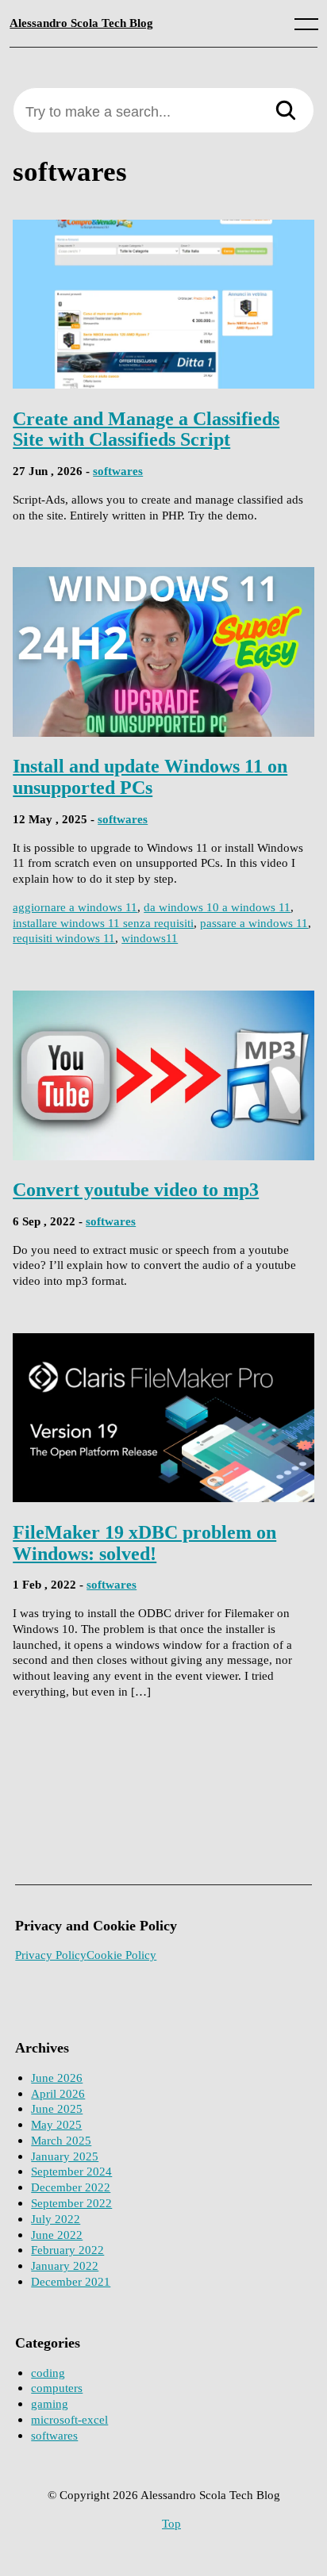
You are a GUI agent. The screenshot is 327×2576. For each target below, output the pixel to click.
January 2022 (65, 2265)
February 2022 (67, 2250)
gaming (50, 2403)
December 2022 (71, 2187)
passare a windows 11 (254, 923)
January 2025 (65, 2156)
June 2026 (57, 2078)
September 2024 (71, 2171)
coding (48, 2373)
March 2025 (61, 2140)
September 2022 (71, 2203)
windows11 (150, 938)
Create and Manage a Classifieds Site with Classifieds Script (146, 429)
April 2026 (58, 2093)
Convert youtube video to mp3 (136, 1189)
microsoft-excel (69, 2419)
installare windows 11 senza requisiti (103, 923)
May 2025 (56, 2124)
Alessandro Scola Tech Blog (81, 23)
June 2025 (57, 2108)
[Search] (286, 112)
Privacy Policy (51, 1955)
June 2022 (57, 2235)
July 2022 (56, 2219)
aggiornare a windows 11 (75, 907)
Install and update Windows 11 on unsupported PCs (150, 776)
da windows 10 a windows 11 (217, 907)
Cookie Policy (121, 1955)
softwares (118, 471)
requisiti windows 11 (64, 938)
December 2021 (71, 2281)
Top (171, 2523)
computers (57, 2388)
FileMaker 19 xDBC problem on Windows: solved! (144, 1543)
